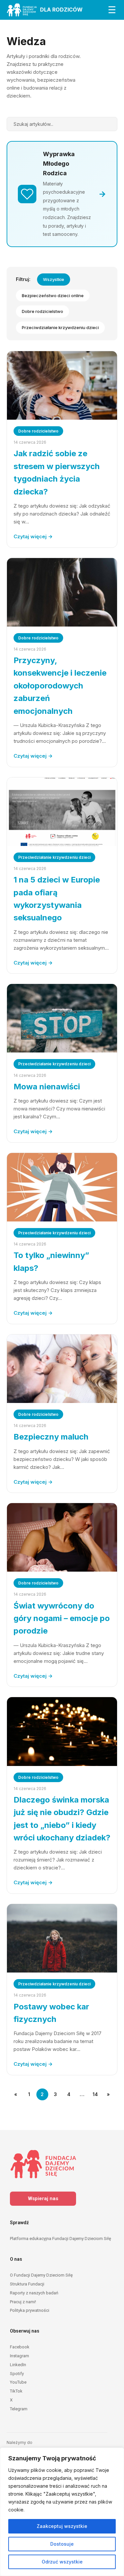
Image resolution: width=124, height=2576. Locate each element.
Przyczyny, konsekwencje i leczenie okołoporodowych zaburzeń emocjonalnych (60, 686)
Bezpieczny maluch (51, 1437)
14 (95, 2094)
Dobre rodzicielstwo (42, 311)
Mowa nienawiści (47, 1087)
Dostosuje (62, 2544)
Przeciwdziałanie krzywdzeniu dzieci (60, 327)
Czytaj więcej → (33, 536)
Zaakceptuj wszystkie (62, 2526)
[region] (62, 2512)
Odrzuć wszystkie (62, 2562)
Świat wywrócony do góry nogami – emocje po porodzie (62, 1618)
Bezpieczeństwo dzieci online (53, 295)
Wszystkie (54, 279)
